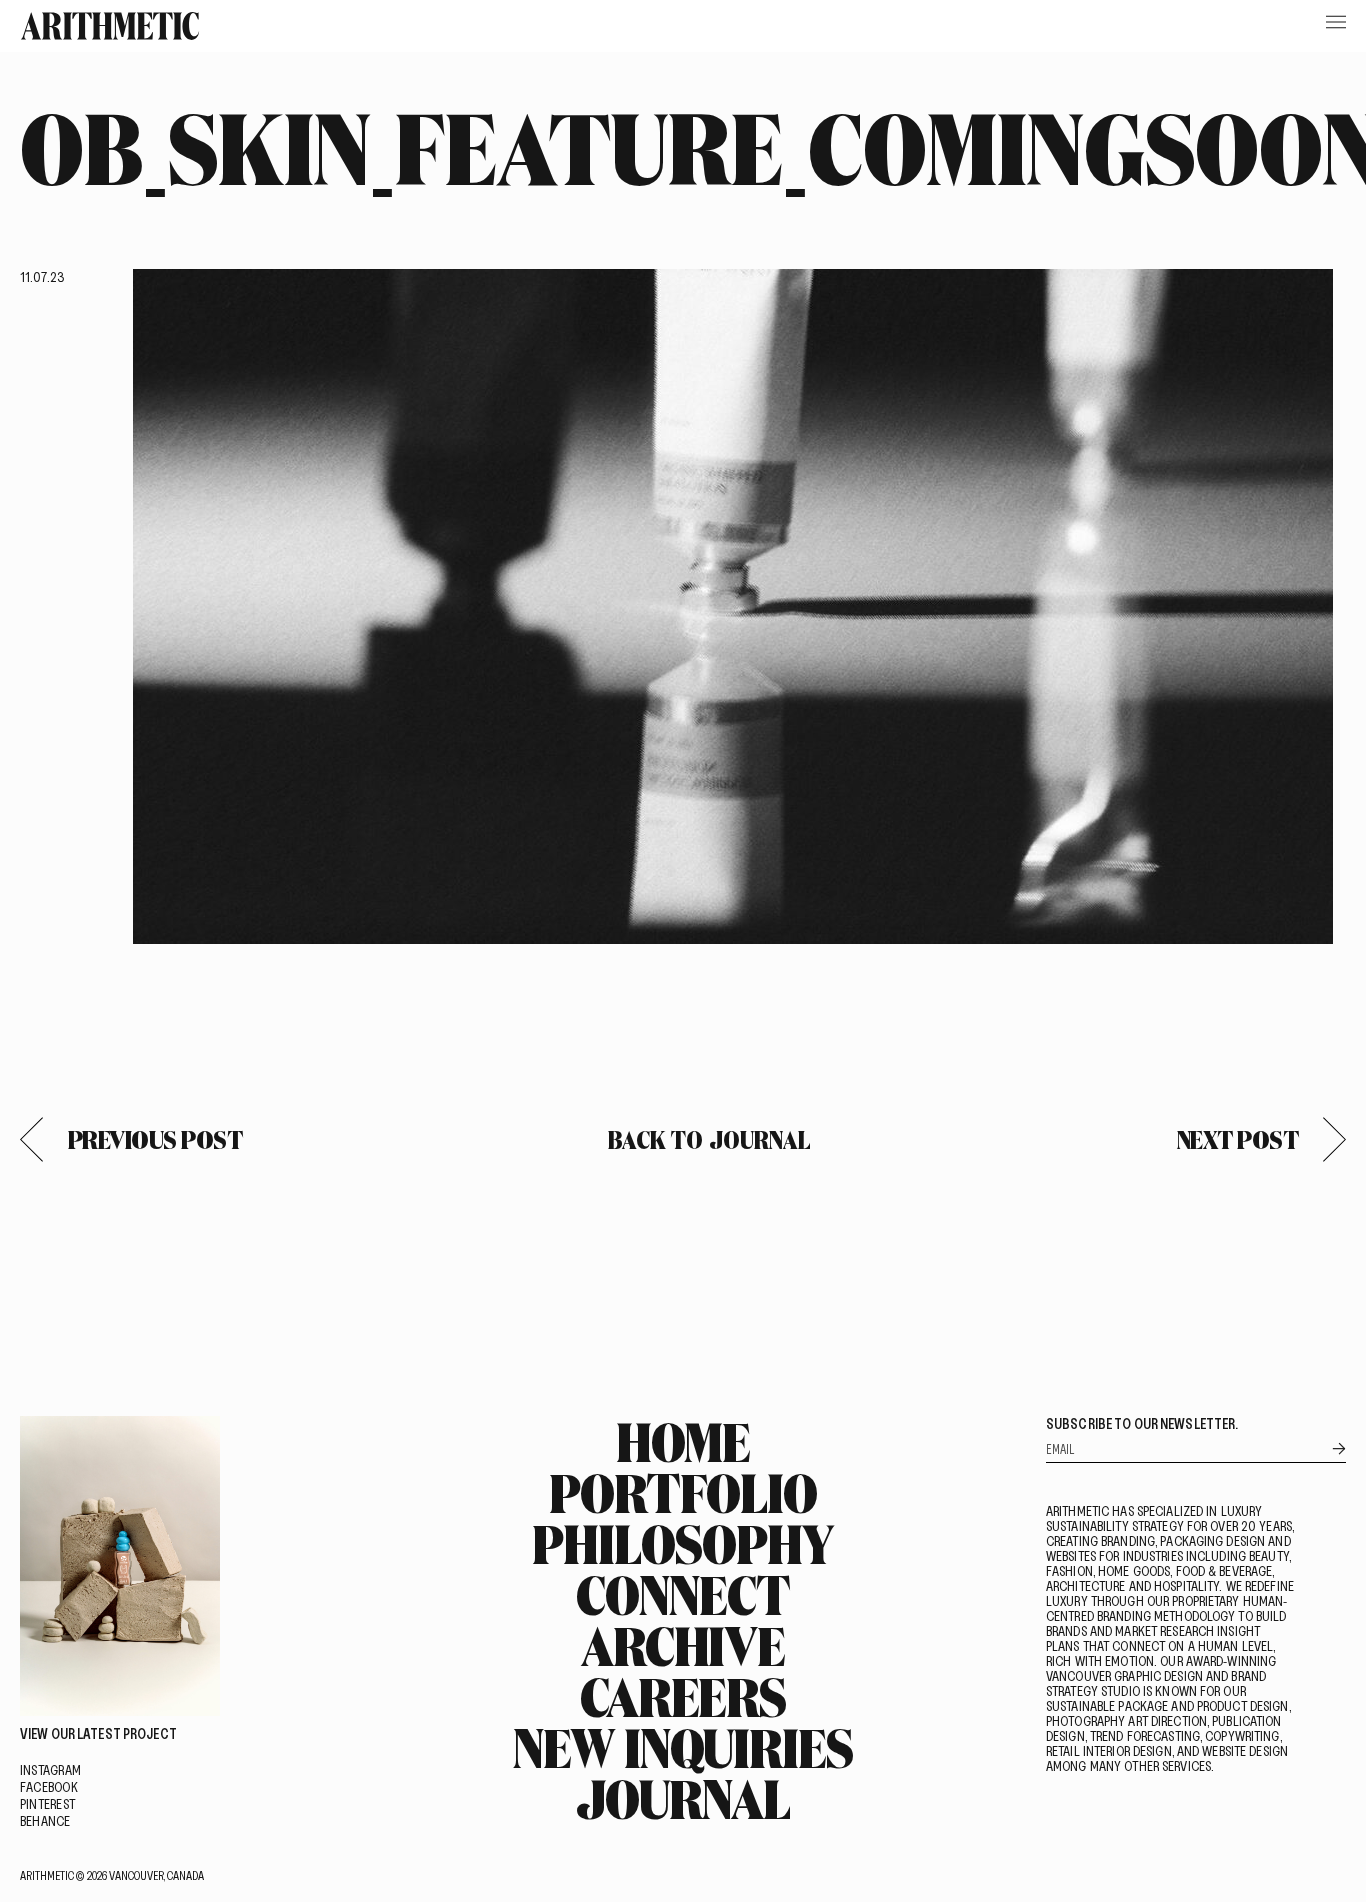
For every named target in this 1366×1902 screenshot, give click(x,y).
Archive (683, 1645)
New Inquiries (683, 1747)
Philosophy (682, 1543)
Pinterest (47, 1803)
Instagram (50, 1769)
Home (683, 1441)
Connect (682, 1594)
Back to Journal (710, 1139)
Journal (682, 1798)
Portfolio (683, 1492)
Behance (45, 1820)
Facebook (49, 1786)
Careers (683, 1696)
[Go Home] (110, 26)
